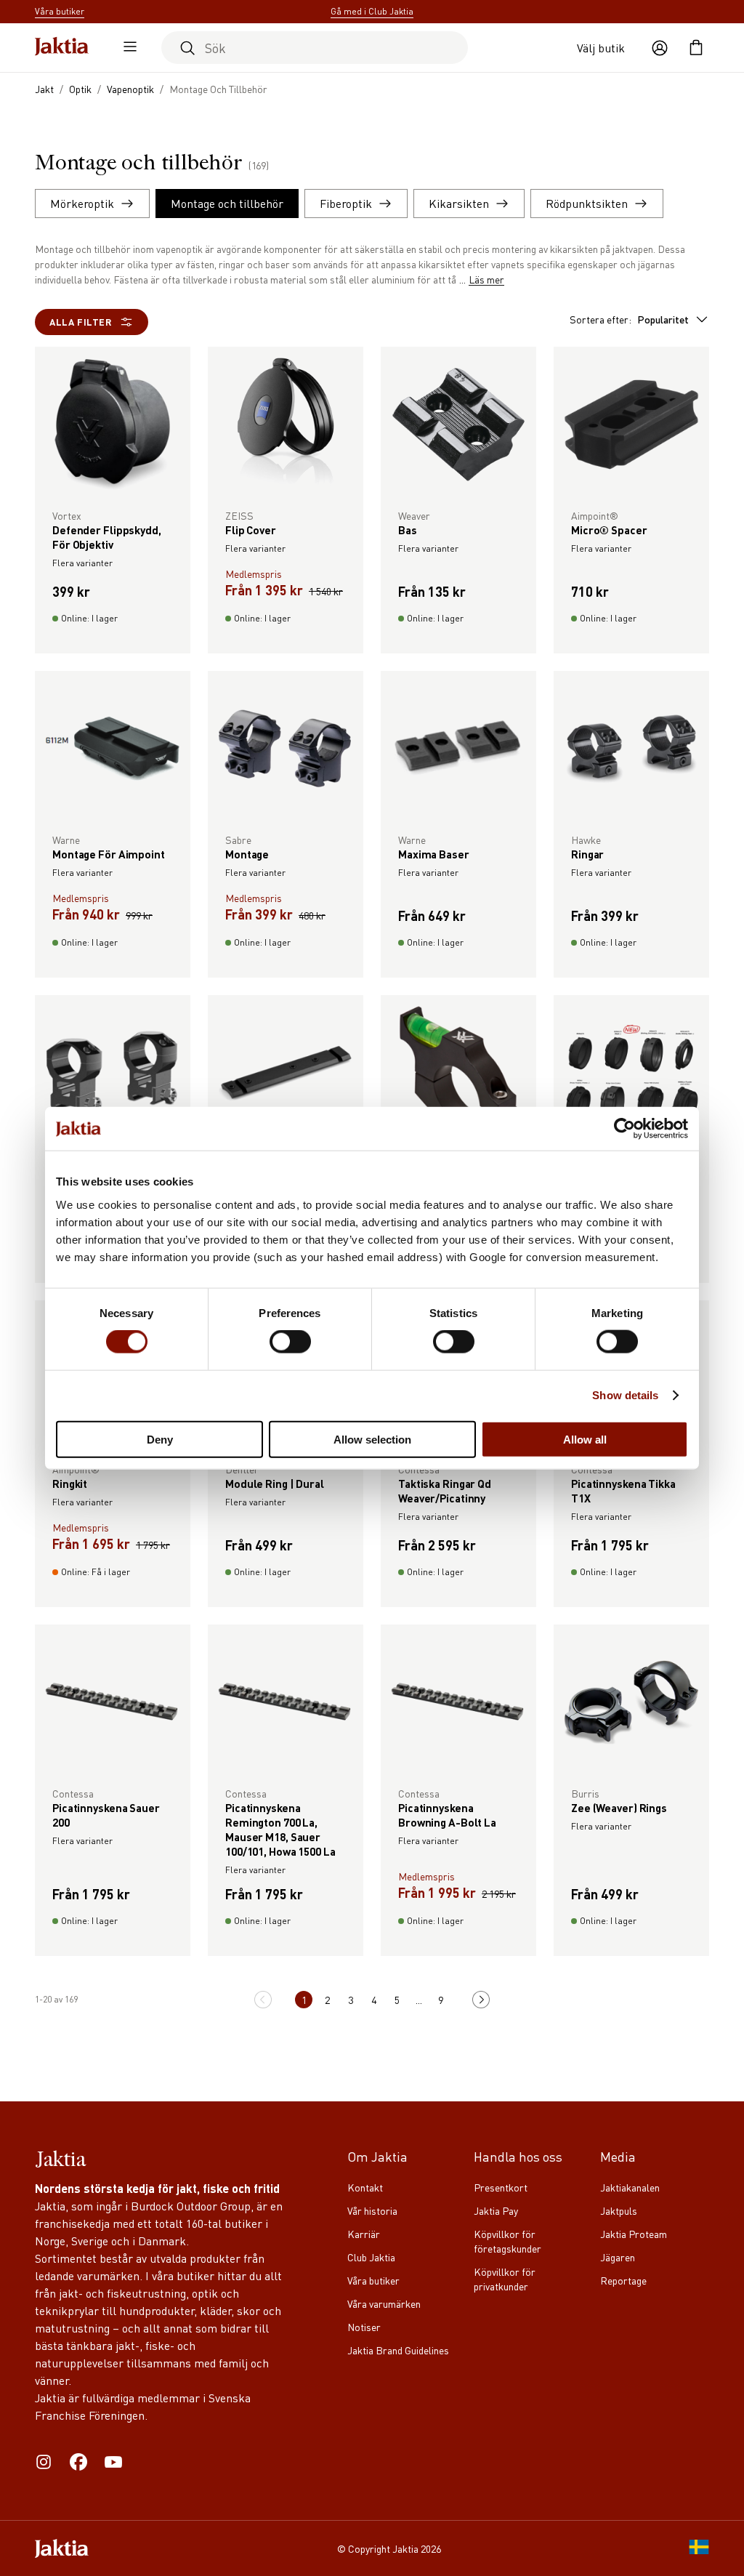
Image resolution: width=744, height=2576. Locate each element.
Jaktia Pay (496, 2210)
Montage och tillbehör (227, 203)
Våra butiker (373, 2280)
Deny (160, 1439)
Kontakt (365, 2187)
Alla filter (81, 322)
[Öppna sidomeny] (126, 48)
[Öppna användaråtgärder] (660, 48)
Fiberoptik (346, 203)
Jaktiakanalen (630, 2187)
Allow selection (372, 1439)
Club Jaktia (371, 2257)
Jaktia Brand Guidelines (398, 2350)
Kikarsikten (459, 203)
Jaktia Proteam (634, 2234)
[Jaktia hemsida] (62, 48)
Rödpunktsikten (587, 203)
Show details (625, 1395)
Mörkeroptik (82, 203)
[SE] (699, 2548)
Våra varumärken (384, 2303)
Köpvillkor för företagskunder (508, 2241)
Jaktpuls (619, 2210)
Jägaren (618, 2257)
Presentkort (501, 2187)
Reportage (623, 2280)
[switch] (290, 1342)
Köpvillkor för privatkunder (505, 2279)
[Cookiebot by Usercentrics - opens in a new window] (624, 1129)
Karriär (364, 2234)
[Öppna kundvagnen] (696, 48)
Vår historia (372, 2210)
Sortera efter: (629, 319)
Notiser (364, 2327)
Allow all (585, 1439)
